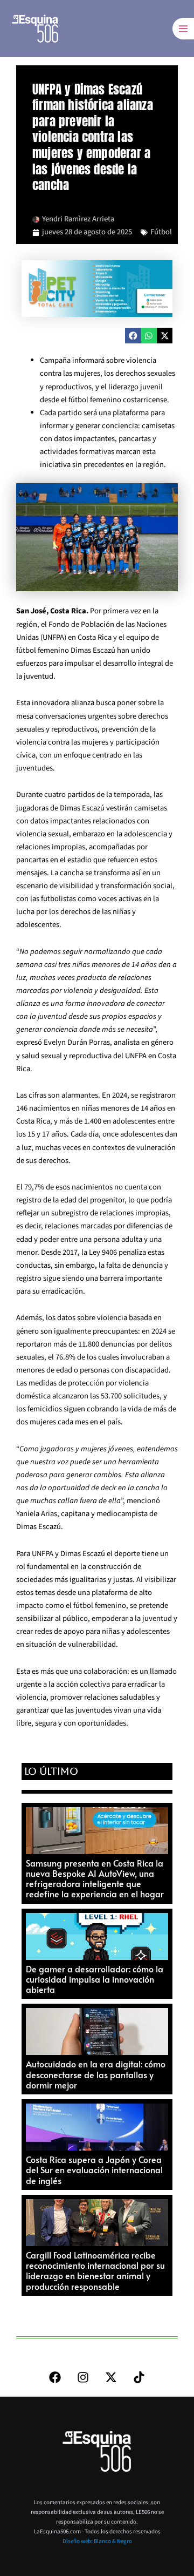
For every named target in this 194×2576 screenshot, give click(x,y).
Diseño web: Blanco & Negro (97, 2541)
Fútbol (161, 232)
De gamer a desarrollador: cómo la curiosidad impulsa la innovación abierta (95, 1979)
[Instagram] (83, 2377)
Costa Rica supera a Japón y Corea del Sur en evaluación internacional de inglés (94, 2169)
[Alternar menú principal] (183, 29)
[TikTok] (139, 2377)
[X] (111, 2377)
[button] (133, 336)
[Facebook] (55, 2377)
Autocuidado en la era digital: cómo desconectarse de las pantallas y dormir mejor (96, 2074)
